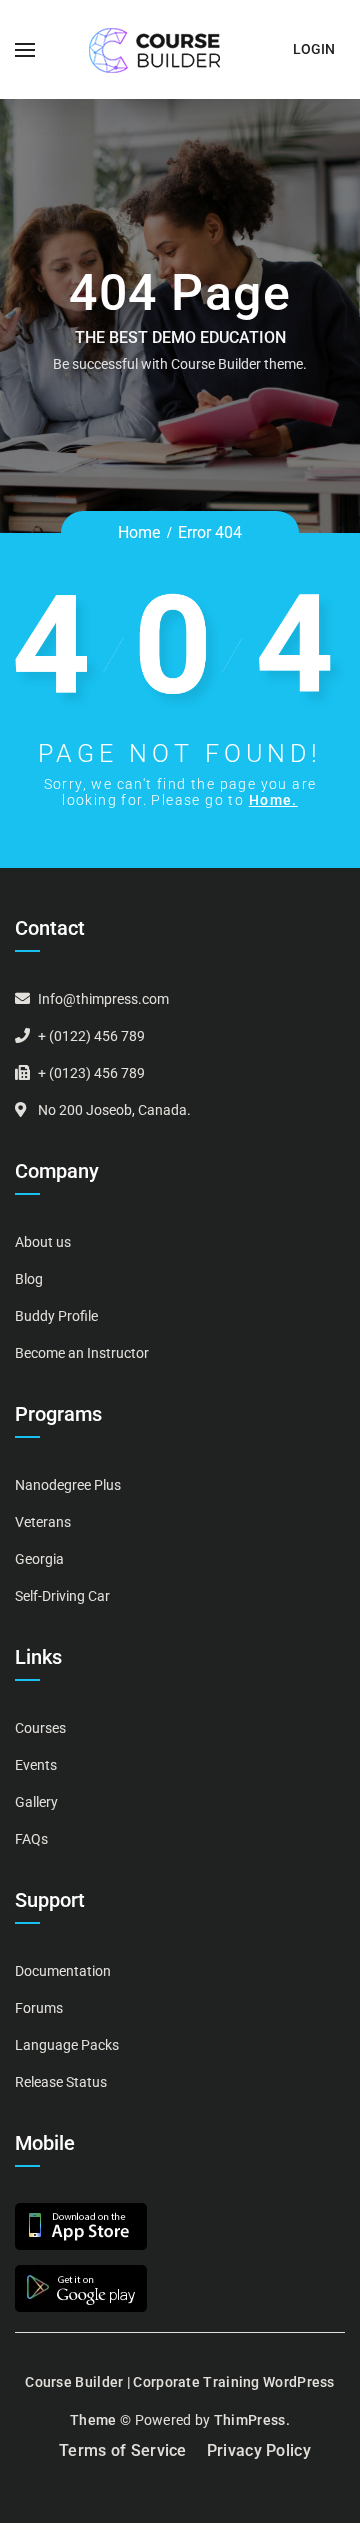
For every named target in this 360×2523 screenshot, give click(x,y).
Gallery (36, 1802)
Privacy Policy (259, 2450)
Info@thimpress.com (103, 999)
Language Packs (67, 2045)
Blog (29, 1279)
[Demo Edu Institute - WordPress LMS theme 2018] (154, 49)
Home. (273, 800)
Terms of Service (123, 2450)
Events (36, 1765)
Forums (39, 2008)
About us (43, 1242)
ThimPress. (252, 2420)
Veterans (43, 1522)
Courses (40, 1728)
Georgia (39, 1559)
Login (314, 49)
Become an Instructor (82, 1353)
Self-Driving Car (62, 1596)
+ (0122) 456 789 (91, 1036)
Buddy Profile (56, 1316)
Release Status (61, 2082)
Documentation (63, 1971)
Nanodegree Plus (68, 1485)
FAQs (31, 1839)
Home (139, 532)
